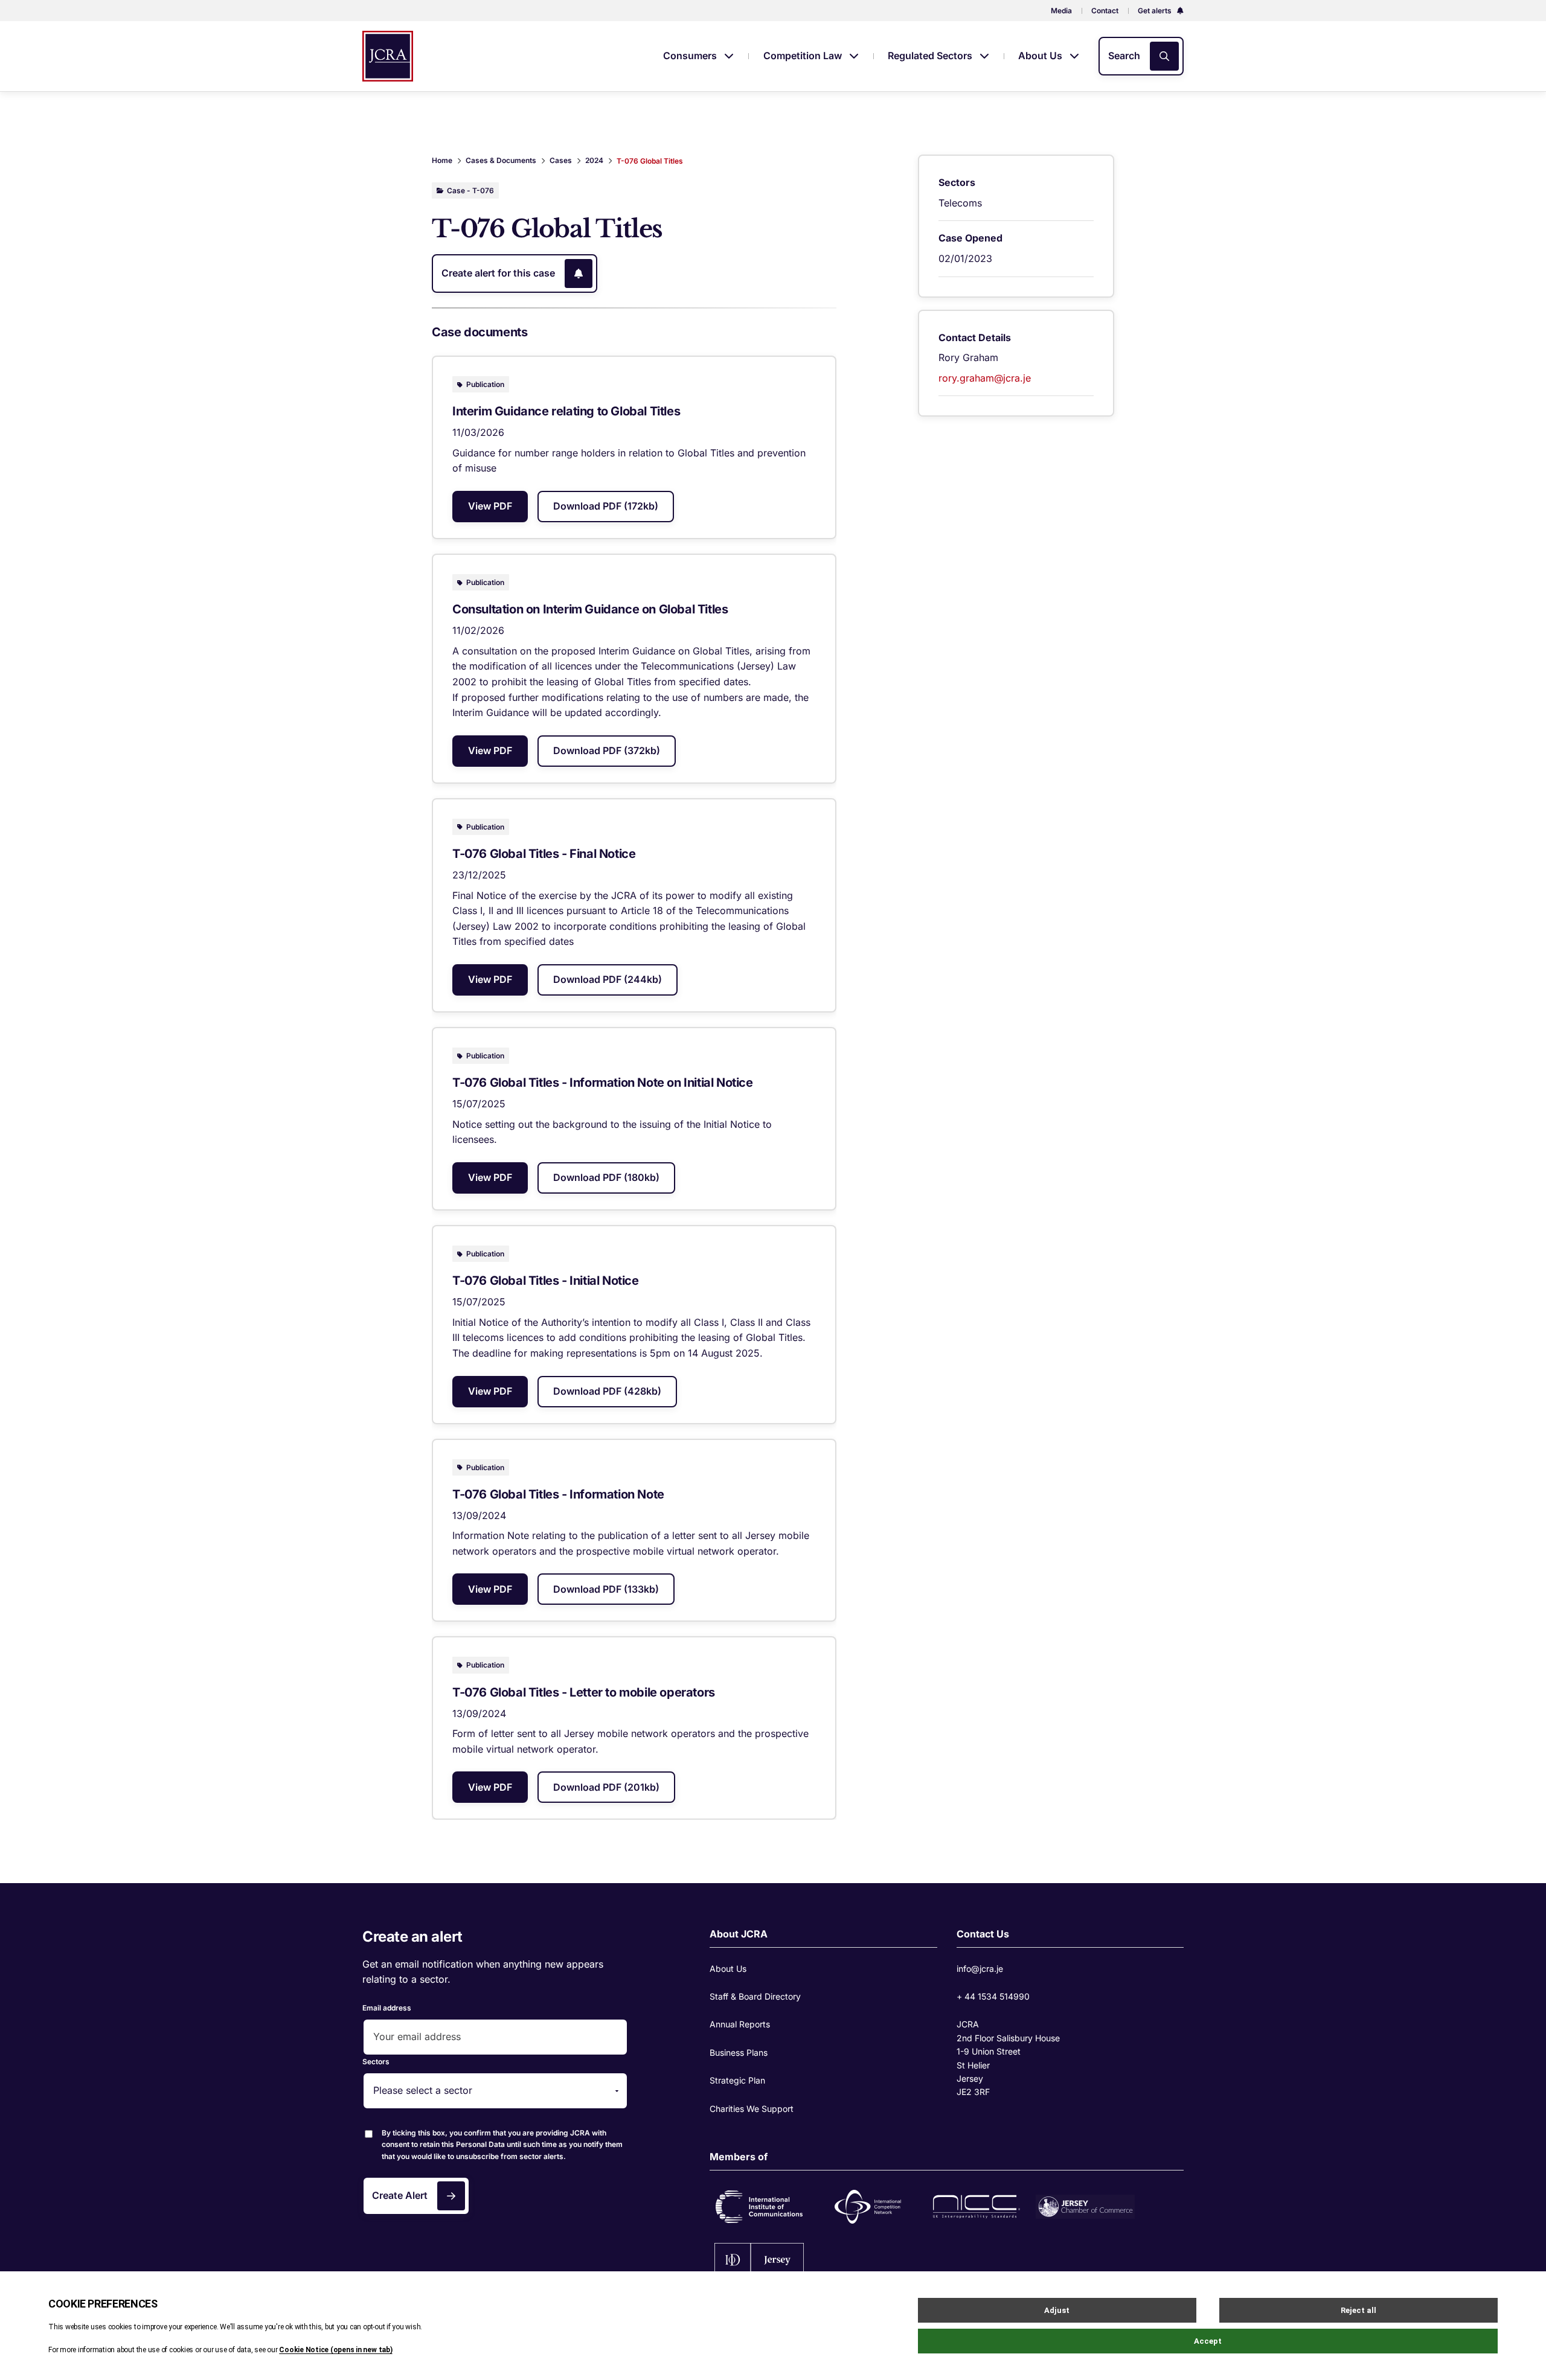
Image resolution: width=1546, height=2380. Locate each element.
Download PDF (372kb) (607, 750)
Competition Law (804, 56)
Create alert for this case (498, 273)
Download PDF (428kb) (607, 1391)
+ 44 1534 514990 (993, 1996)
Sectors (376, 2062)
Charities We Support (752, 2109)
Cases (561, 160)
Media (1061, 11)
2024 (594, 160)
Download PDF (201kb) (606, 1787)
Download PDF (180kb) (606, 1177)
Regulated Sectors (931, 56)
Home (442, 160)
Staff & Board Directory (755, 1996)
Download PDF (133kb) (606, 1589)
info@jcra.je (980, 1969)
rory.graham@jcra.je (985, 378)
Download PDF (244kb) (608, 979)
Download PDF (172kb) (606, 506)
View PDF (490, 506)
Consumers (691, 56)
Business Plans (739, 2052)
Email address (387, 2008)
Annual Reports (740, 2024)
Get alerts (1156, 11)
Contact (1105, 11)
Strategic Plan (737, 2080)
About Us (1041, 56)
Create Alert (400, 2195)
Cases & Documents (501, 160)
